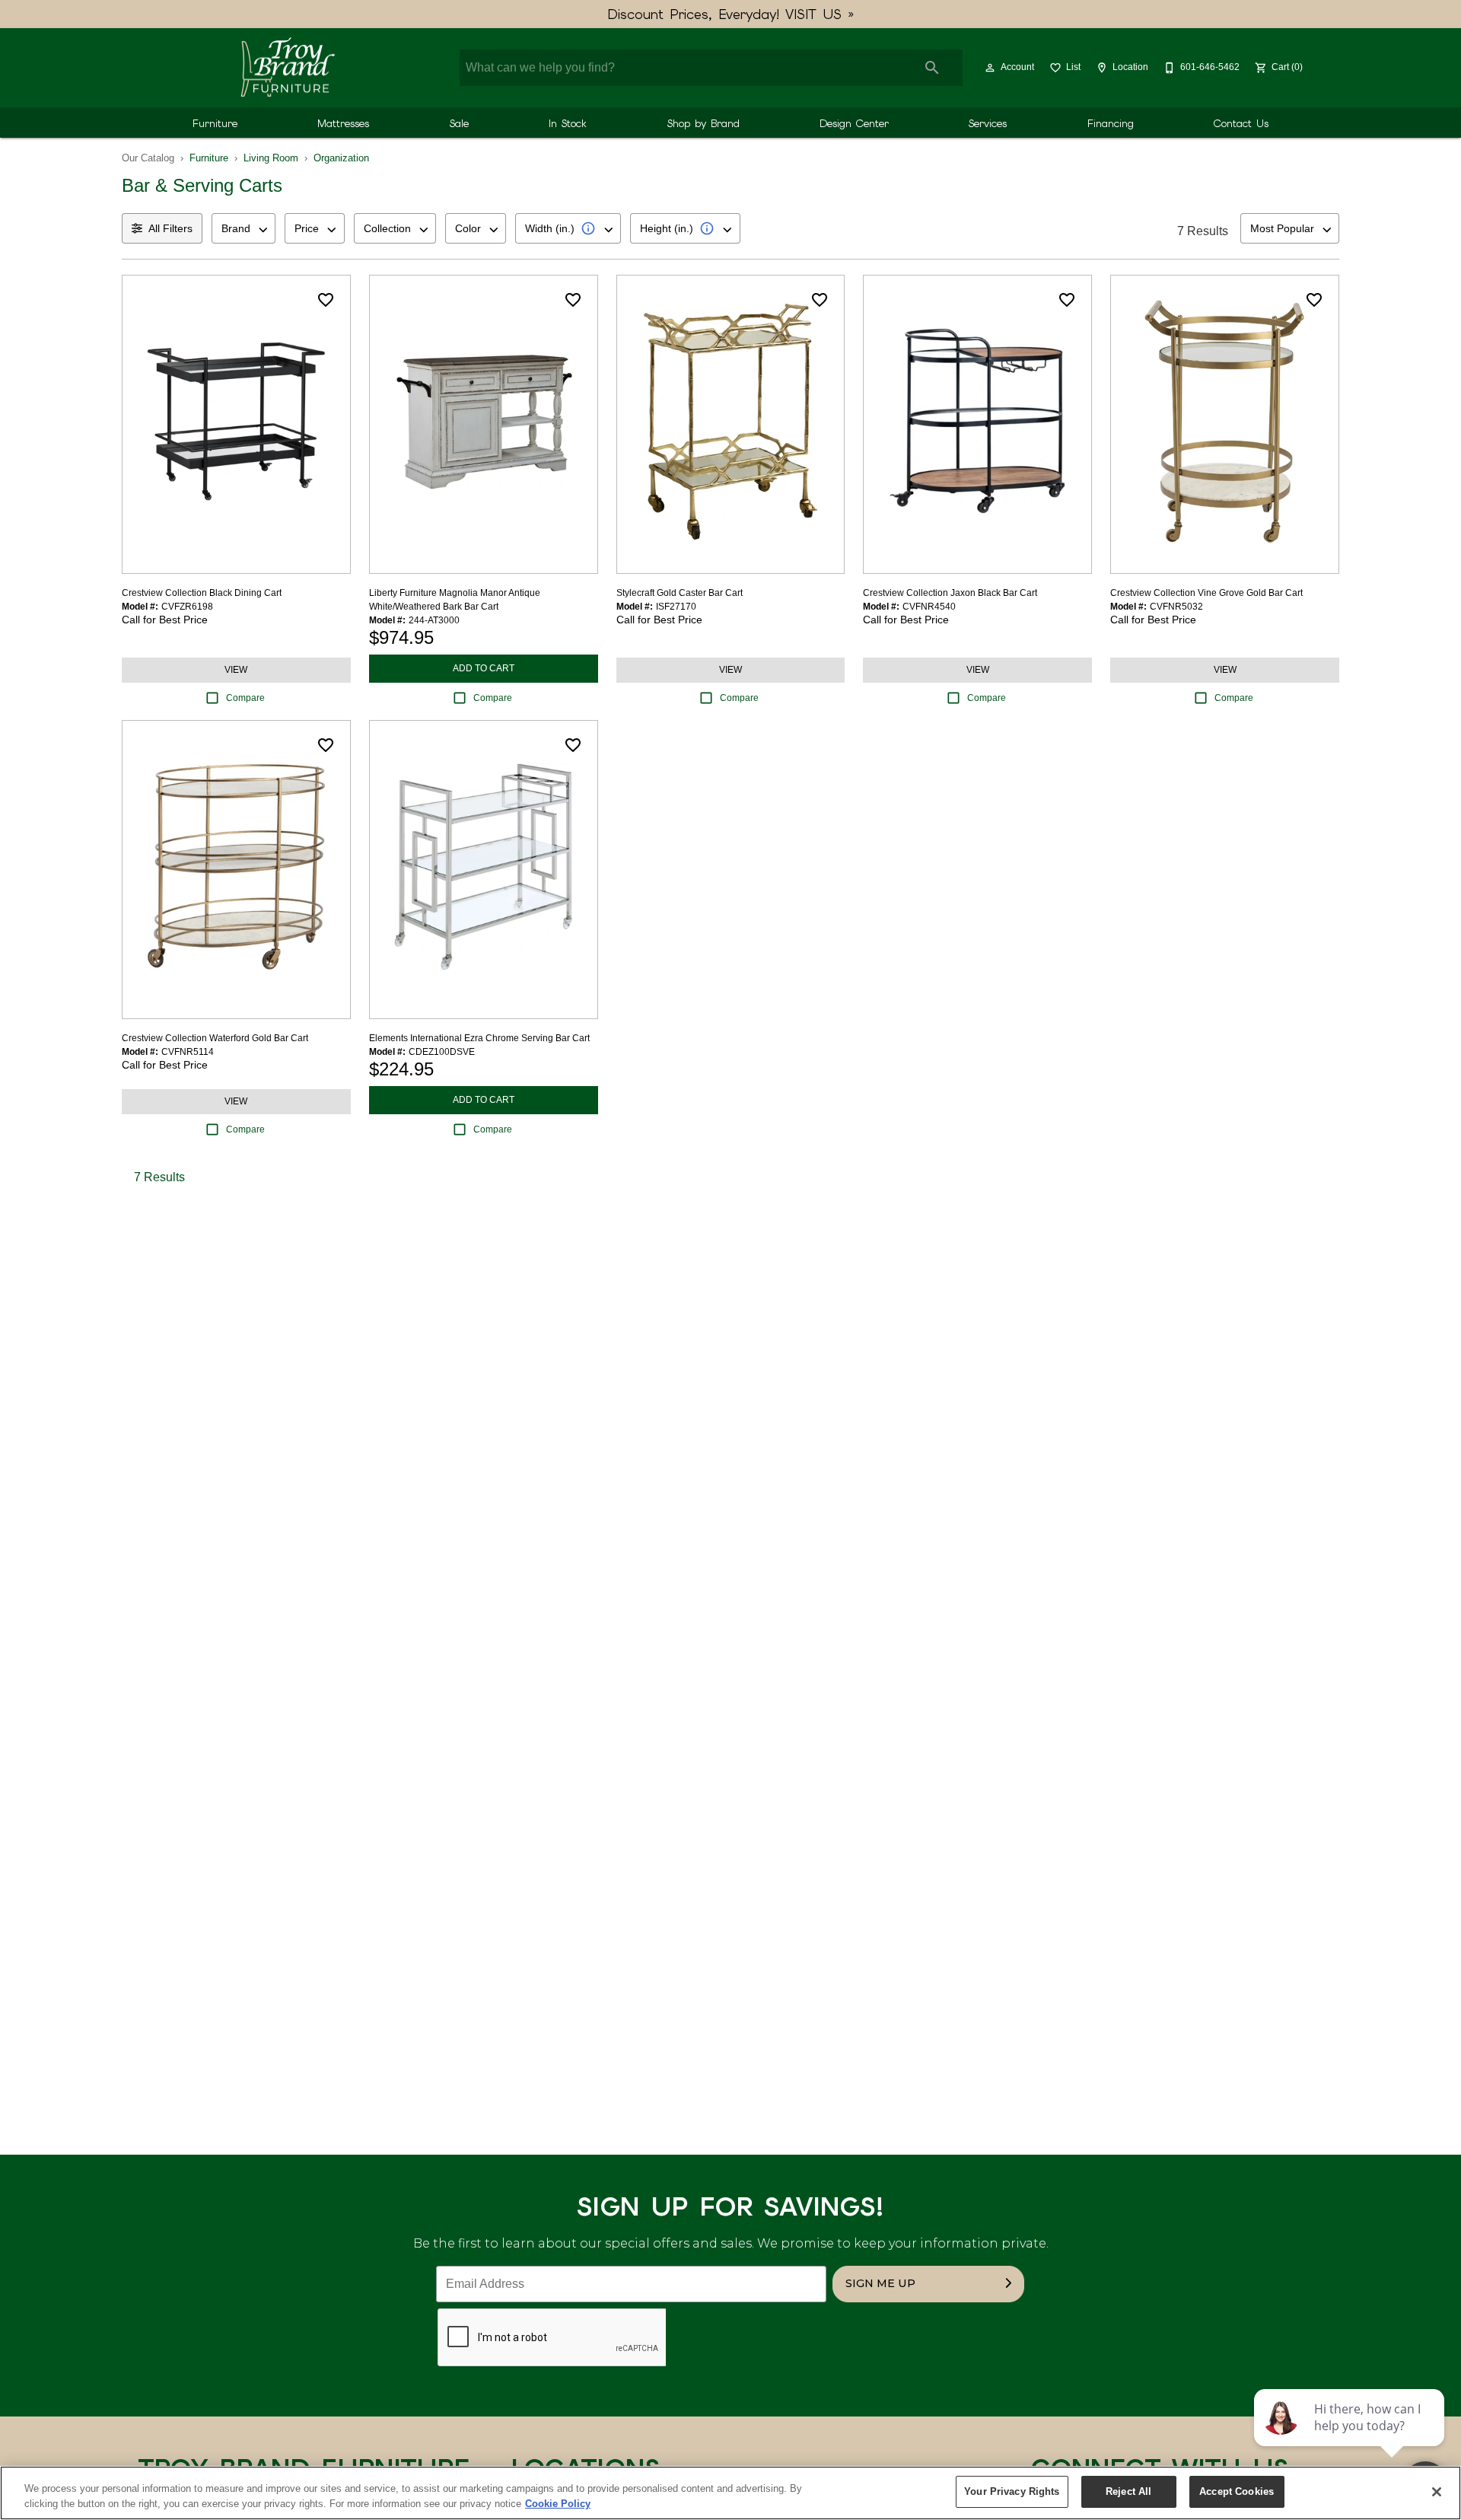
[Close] (1437, 2492)
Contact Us (1241, 123)
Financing (1111, 123)
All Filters (170, 228)
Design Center (854, 123)
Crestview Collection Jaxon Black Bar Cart (950, 593)
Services (988, 123)
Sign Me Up (880, 2283)
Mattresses (343, 123)
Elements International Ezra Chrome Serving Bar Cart (479, 1038)
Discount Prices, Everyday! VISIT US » (731, 14)
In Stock (568, 123)
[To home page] (287, 68)
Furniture (215, 123)
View (236, 670)
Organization (341, 158)
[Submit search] (932, 68)
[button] (990, 68)
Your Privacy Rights (1012, 2491)
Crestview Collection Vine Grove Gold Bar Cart (1206, 593)
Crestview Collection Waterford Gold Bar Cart (215, 1038)
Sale (459, 123)
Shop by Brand (703, 123)
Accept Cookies (1237, 2491)
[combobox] (243, 228)
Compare (245, 698)
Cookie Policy (558, 2504)
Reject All (1128, 2491)
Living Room (271, 158)
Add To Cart (484, 668)
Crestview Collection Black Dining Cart (202, 593)
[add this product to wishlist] (326, 300)
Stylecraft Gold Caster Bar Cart (680, 593)
